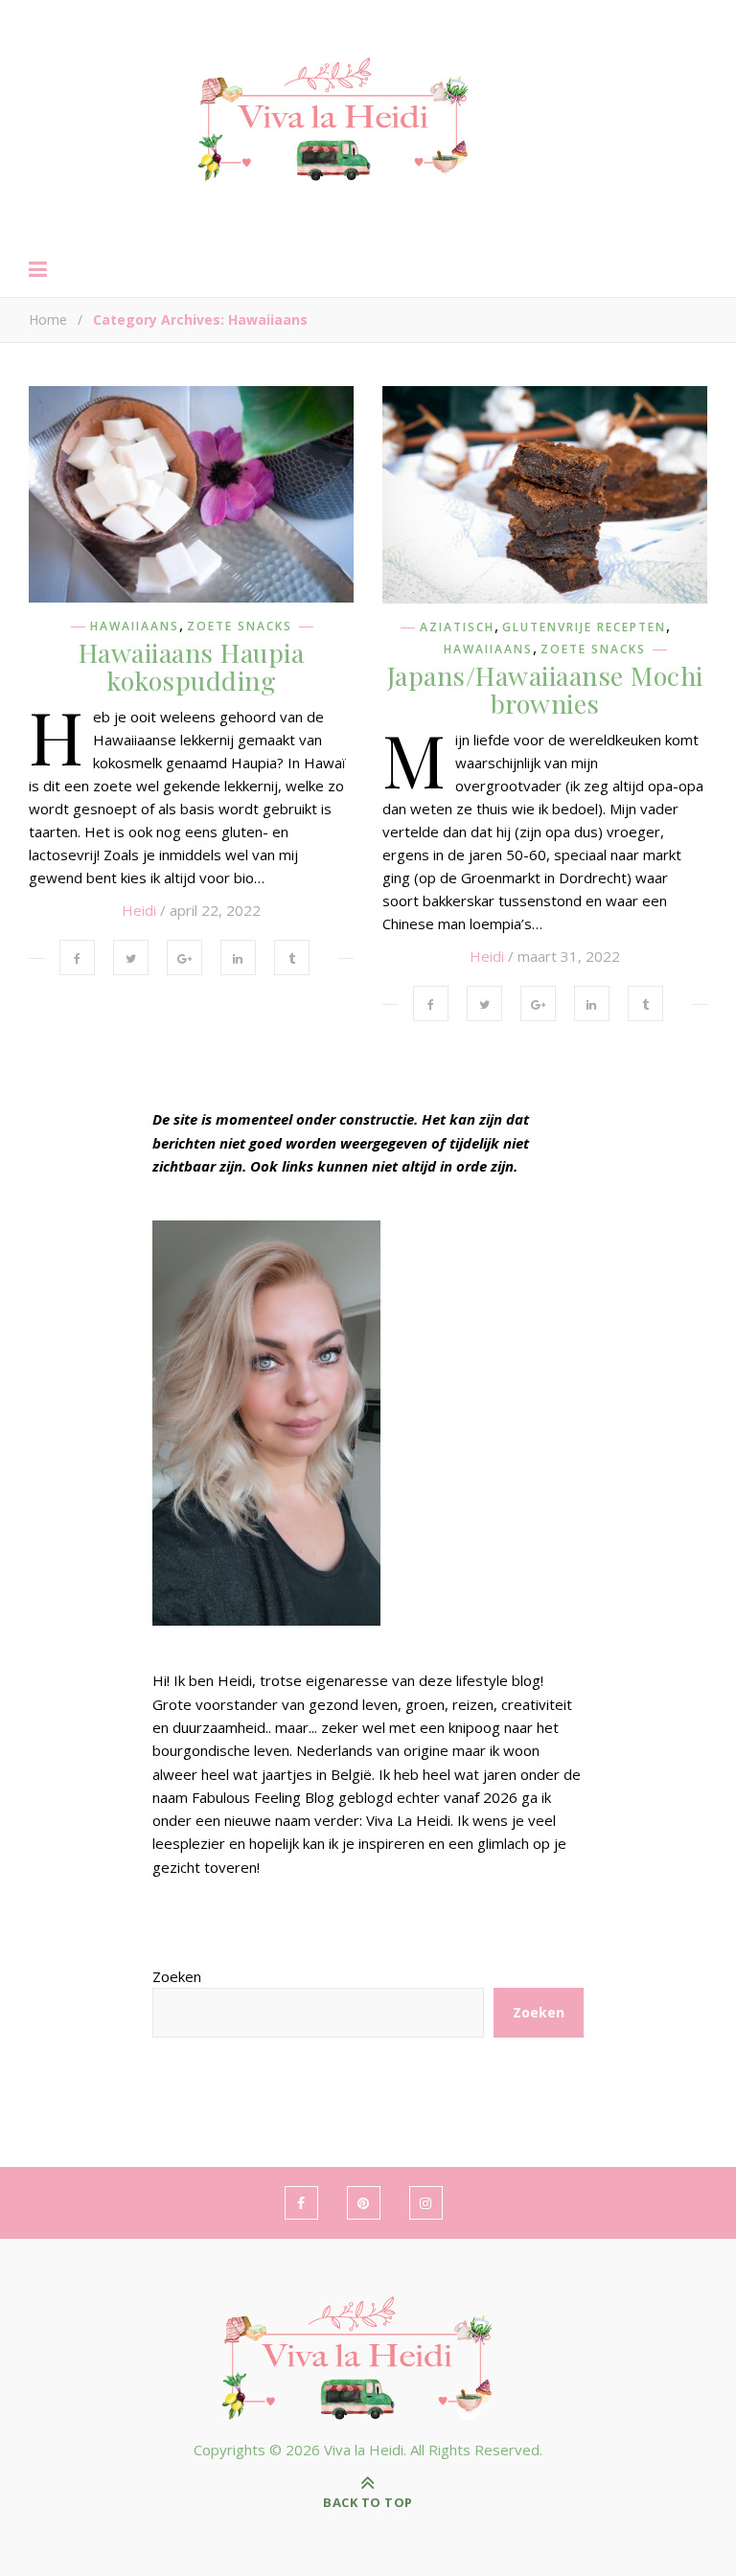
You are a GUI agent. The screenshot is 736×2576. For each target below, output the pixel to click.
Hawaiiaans (135, 627)
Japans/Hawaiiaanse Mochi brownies (545, 689)
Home (48, 319)
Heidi (139, 910)
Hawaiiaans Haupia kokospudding (192, 666)
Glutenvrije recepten (584, 627)
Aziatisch (457, 627)
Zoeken (177, 1976)
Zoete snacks (240, 627)
